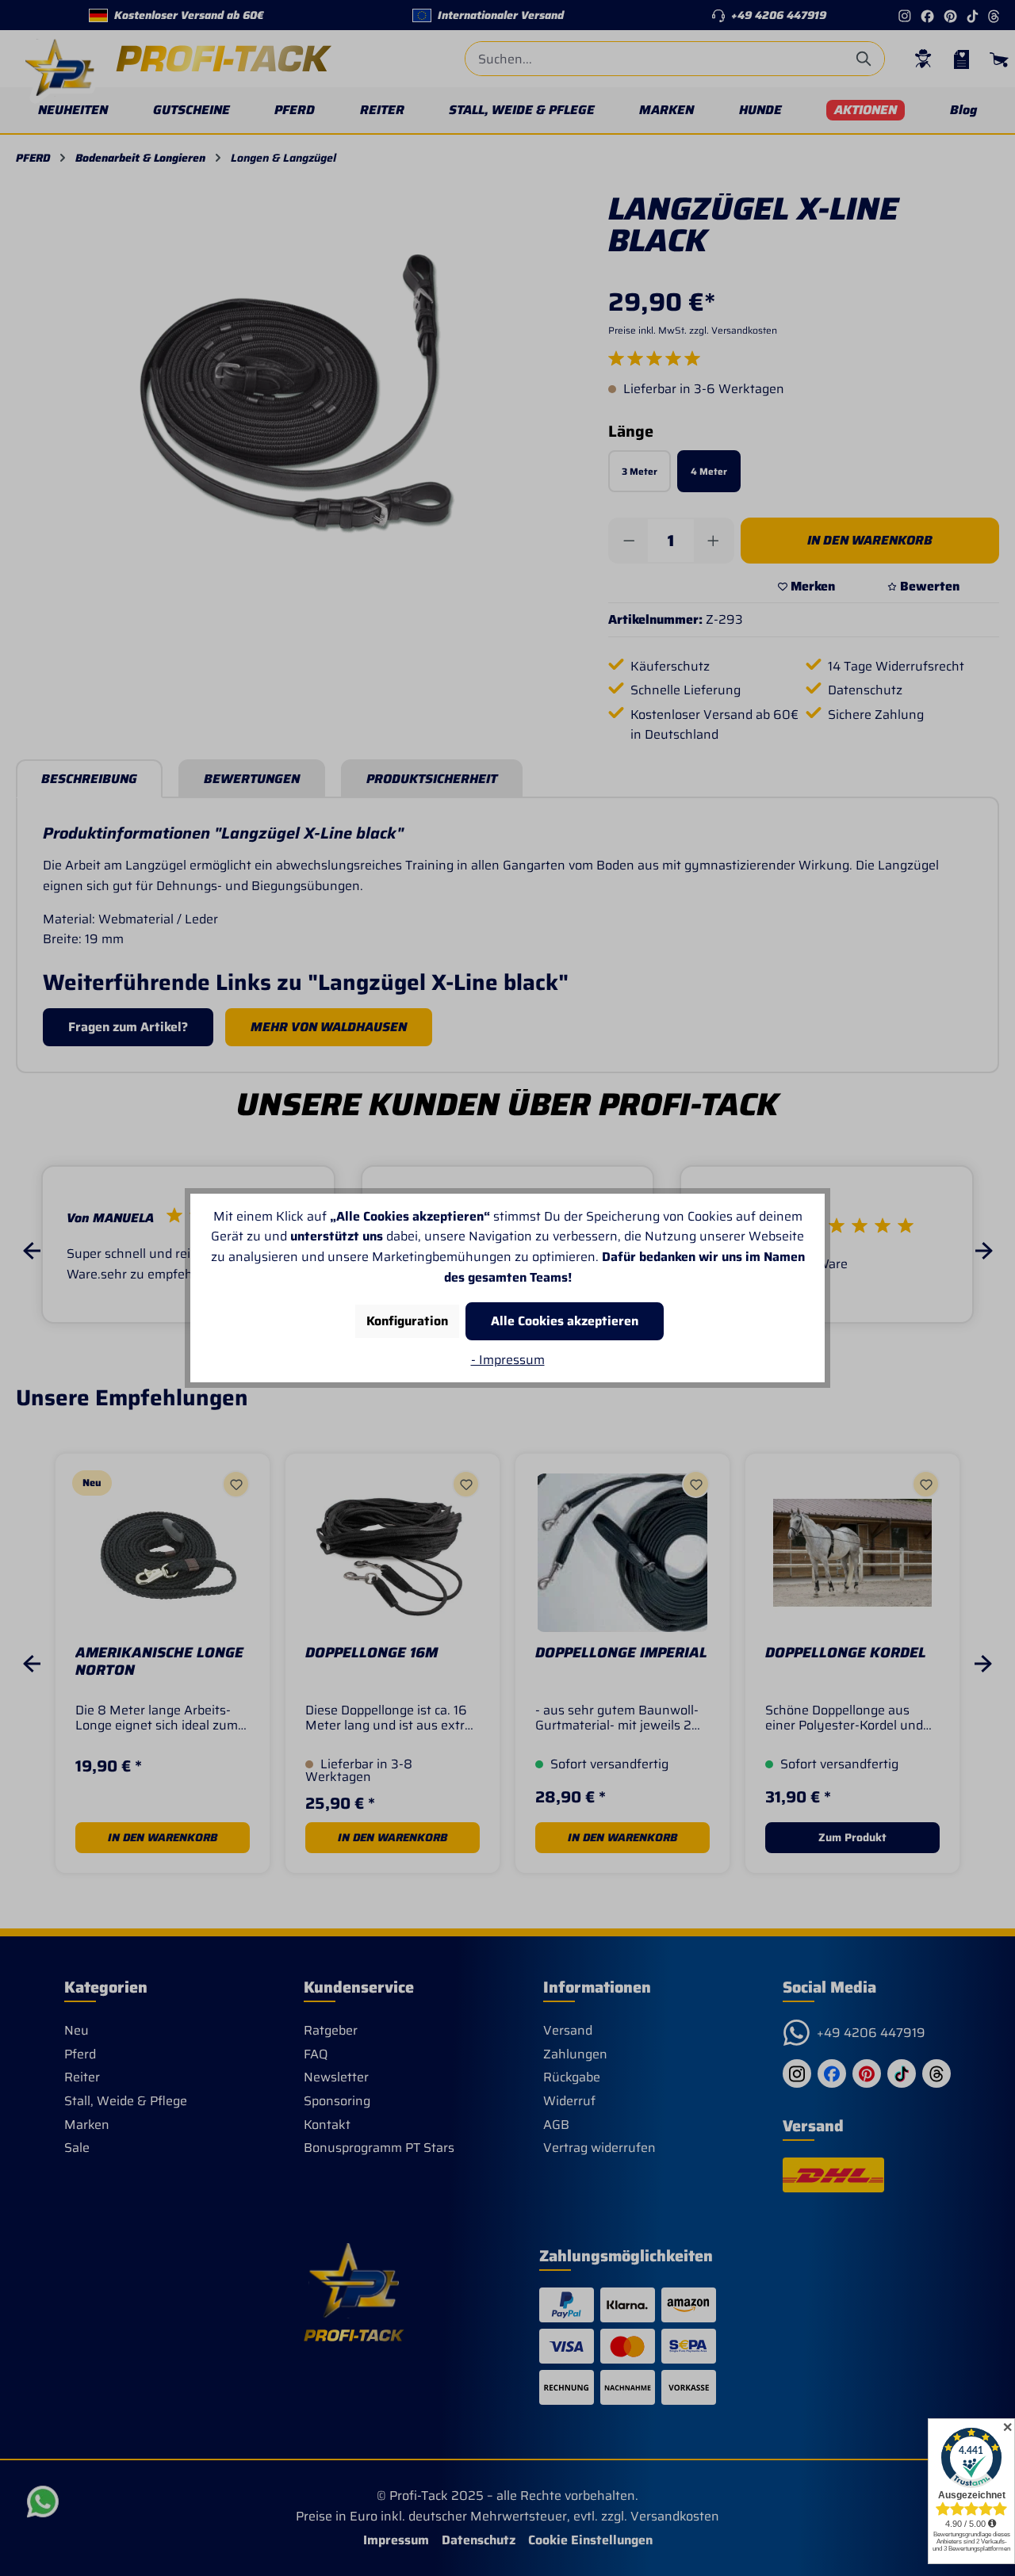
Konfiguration (407, 1321)
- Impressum (508, 1360)
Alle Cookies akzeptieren (565, 1321)
